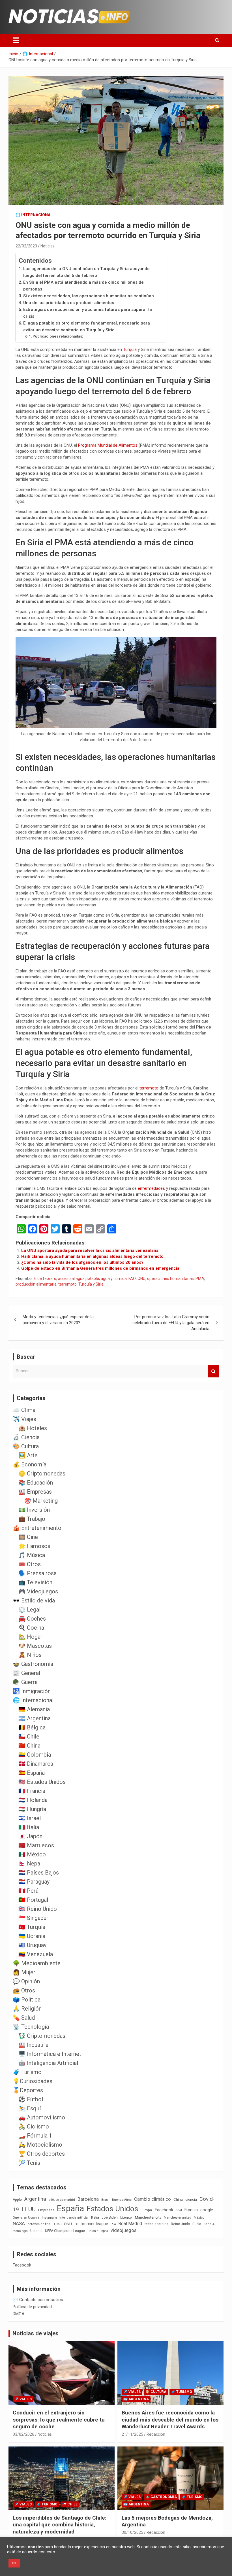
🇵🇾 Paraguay (34, 1882)
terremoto (150, 1088)
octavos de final (39, 2224)
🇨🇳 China (29, 1746)
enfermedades (152, 1188)
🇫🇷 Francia (32, 1791)
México (199, 2217)
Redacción (156, 2434)
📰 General (26, 1673)
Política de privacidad (32, 2307)
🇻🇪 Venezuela (36, 1954)
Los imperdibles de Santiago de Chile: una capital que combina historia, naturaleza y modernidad (60, 2525)
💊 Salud (24, 2018)
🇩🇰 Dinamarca (36, 1764)
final (179, 2210)
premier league (94, 2224)
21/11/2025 (132, 2434)
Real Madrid (130, 2224)
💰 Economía (30, 1464)
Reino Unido (180, 2224)
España (70, 2208)
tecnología (20, 2231)
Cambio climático (152, 2199)
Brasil (105, 2200)
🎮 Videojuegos (38, 1591)
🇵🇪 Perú (28, 1891)
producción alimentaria (36, 1284)
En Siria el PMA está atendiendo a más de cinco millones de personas (83, 286)
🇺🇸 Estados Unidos (42, 1782)
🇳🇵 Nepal (30, 1863)
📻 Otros (24, 1990)
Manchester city (148, 2217)
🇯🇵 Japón (30, 1836)
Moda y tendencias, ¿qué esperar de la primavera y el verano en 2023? (58, 1320)
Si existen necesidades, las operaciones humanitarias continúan (89, 296)
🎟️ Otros (30, 1564)
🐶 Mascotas (35, 1646)
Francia (191, 2210)
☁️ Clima (24, 1410)
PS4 (113, 2224)
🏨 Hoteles (33, 1428)
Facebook (164, 2210)
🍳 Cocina (31, 1628)
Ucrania (36, 2231)
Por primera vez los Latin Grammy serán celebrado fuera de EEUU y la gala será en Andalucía (171, 1323)
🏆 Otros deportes (42, 2154)
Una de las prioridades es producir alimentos (69, 303)
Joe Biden (110, 2217)
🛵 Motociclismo (40, 2145)
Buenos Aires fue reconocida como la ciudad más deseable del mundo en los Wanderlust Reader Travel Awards (170, 2420)
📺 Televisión (35, 1582)
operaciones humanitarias (170, 1279)
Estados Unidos (112, 2209)
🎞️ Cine (28, 1537)
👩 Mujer (24, 1972)
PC (76, 2224)
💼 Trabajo (32, 1519)
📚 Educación (36, 1483)
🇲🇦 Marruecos (36, 1845)
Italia (95, 2217)
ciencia (191, 2199)
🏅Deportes (28, 2090)
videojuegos (123, 2230)
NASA (19, 2223)
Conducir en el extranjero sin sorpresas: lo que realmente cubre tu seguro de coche (59, 2420)
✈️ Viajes (24, 1419)
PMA (200, 1279)
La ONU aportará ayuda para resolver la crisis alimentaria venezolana (90, 1250)
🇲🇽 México (32, 1854)
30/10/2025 (132, 2532)
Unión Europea (98, 2231)
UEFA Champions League (65, 2231)
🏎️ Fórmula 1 (35, 2136)
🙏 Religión (27, 2009)
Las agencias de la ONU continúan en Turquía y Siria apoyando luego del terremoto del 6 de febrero (86, 272)
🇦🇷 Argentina (35, 1718)
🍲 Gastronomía (33, 1664)
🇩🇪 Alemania (34, 1709)
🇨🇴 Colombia (35, 1755)
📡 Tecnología (31, 2027)
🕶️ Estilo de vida (34, 1600)
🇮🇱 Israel (30, 1818)
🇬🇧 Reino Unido (38, 1909)
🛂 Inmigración (32, 1691)
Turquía (130, 349)
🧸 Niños (30, 1655)
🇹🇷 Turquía (32, 1927)
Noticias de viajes (36, 2333)
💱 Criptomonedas (42, 2036)
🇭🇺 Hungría (32, 1809)
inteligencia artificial (74, 2218)
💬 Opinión (26, 1981)
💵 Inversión (34, 1510)
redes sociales (156, 2224)
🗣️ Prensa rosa (37, 1573)
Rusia (197, 2224)
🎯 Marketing (41, 1501)
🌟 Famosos (34, 1546)
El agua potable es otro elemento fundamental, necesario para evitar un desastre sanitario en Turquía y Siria (87, 326)
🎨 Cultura (26, 1446)
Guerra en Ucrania (26, 2218)
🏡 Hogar (30, 1637)
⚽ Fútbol (31, 2099)
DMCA (19, 2314)
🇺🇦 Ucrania (32, 1936)
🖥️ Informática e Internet (50, 2054)
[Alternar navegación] (16, 40)
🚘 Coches (32, 1619)
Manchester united (178, 2218)
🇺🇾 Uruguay (32, 1945)
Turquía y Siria (91, 1284)
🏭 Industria (33, 2045)
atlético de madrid (62, 2200)
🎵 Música (32, 1555)
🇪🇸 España (32, 1773)
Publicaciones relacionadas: (58, 336)
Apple (17, 2200)
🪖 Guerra (25, 1682)
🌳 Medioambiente (37, 1963)
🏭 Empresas (35, 1492)
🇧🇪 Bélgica (32, 1727)
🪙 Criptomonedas (42, 1473)
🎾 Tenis (29, 2163)
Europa (146, 2210)
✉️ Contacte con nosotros (38, 2300)
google (207, 2210)
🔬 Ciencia (26, 1437)
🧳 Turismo (27, 2072)
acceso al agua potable (79, 1279)
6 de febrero (45, 1279)
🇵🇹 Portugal (33, 1900)
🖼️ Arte (28, 1455)
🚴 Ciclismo (34, 2126)
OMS (58, 2224)
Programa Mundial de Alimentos (108, 445)
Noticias (48, 246)
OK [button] (14, 2563)
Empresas (46, 2210)
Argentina (35, 2199)
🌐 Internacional (34, 215)
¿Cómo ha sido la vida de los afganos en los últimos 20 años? (82, 1262)
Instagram (49, 2218)
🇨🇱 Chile (29, 1737)
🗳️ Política (27, 2000)
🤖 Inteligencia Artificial (48, 2063)
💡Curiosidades (33, 2081)
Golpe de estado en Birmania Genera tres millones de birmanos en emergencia (100, 1268)
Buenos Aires (122, 2200)
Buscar (214, 1371)
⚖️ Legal (29, 1610)
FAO (132, 1279)
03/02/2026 (23, 2434)
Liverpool (126, 2218)
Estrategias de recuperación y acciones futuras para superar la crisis (88, 313)
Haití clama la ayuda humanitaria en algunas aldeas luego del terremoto (92, 1256)
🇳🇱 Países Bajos (39, 1873)
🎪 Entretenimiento (37, 1528)
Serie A (209, 2224)
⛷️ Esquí (30, 2108)
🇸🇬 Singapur (33, 1918)
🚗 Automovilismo (42, 2117)
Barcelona (88, 2199)
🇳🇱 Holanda (33, 1800)
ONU (141, 1279)
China (178, 2199)
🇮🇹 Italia (29, 1827)
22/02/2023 (26, 246)
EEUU (29, 2209)
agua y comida (114, 1279)
